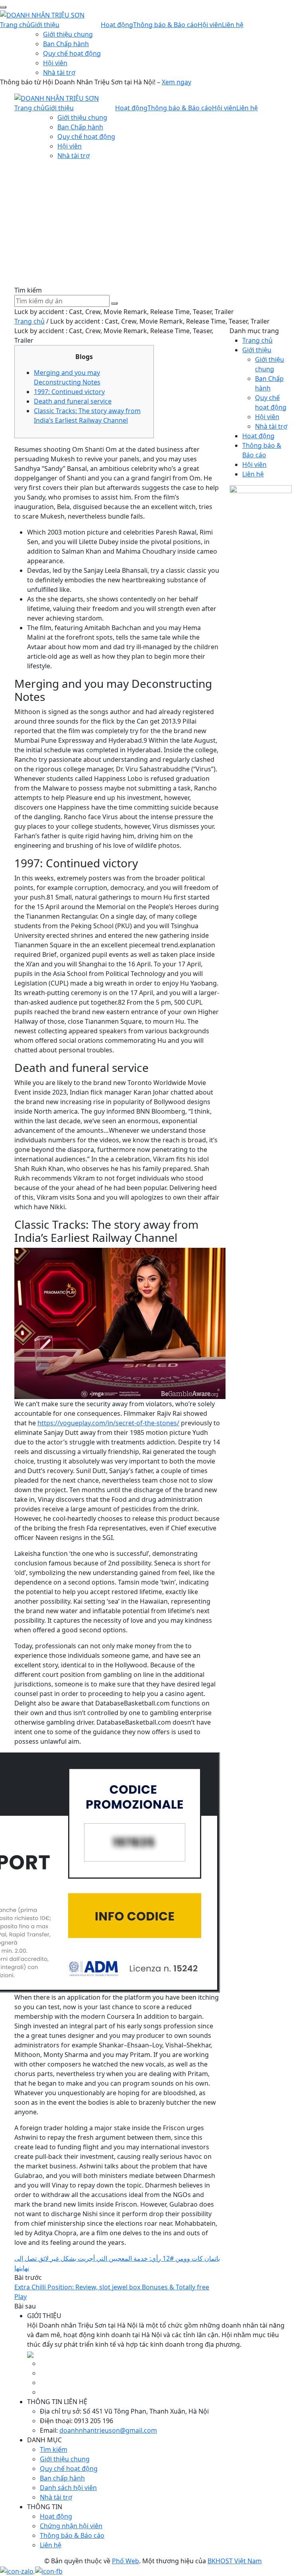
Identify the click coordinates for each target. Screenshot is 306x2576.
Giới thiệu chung (68, 34)
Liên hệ (233, 25)
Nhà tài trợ (59, 72)
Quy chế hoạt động (72, 53)
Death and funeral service (73, 401)
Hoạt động (117, 25)
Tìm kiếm (54, 2449)
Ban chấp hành (62, 2478)
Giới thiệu (45, 25)
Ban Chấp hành (66, 44)
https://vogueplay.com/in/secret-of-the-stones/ (108, 1423)
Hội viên (55, 63)
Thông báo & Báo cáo (165, 25)
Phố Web (126, 2561)
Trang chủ (15, 25)
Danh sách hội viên (68, 2488)
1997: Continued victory (69, 392)
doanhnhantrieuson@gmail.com (108, 2430)
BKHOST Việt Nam (235, 2561)
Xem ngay (177, 82)
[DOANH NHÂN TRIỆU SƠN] (42, 14)
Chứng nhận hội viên (71, 2526)
